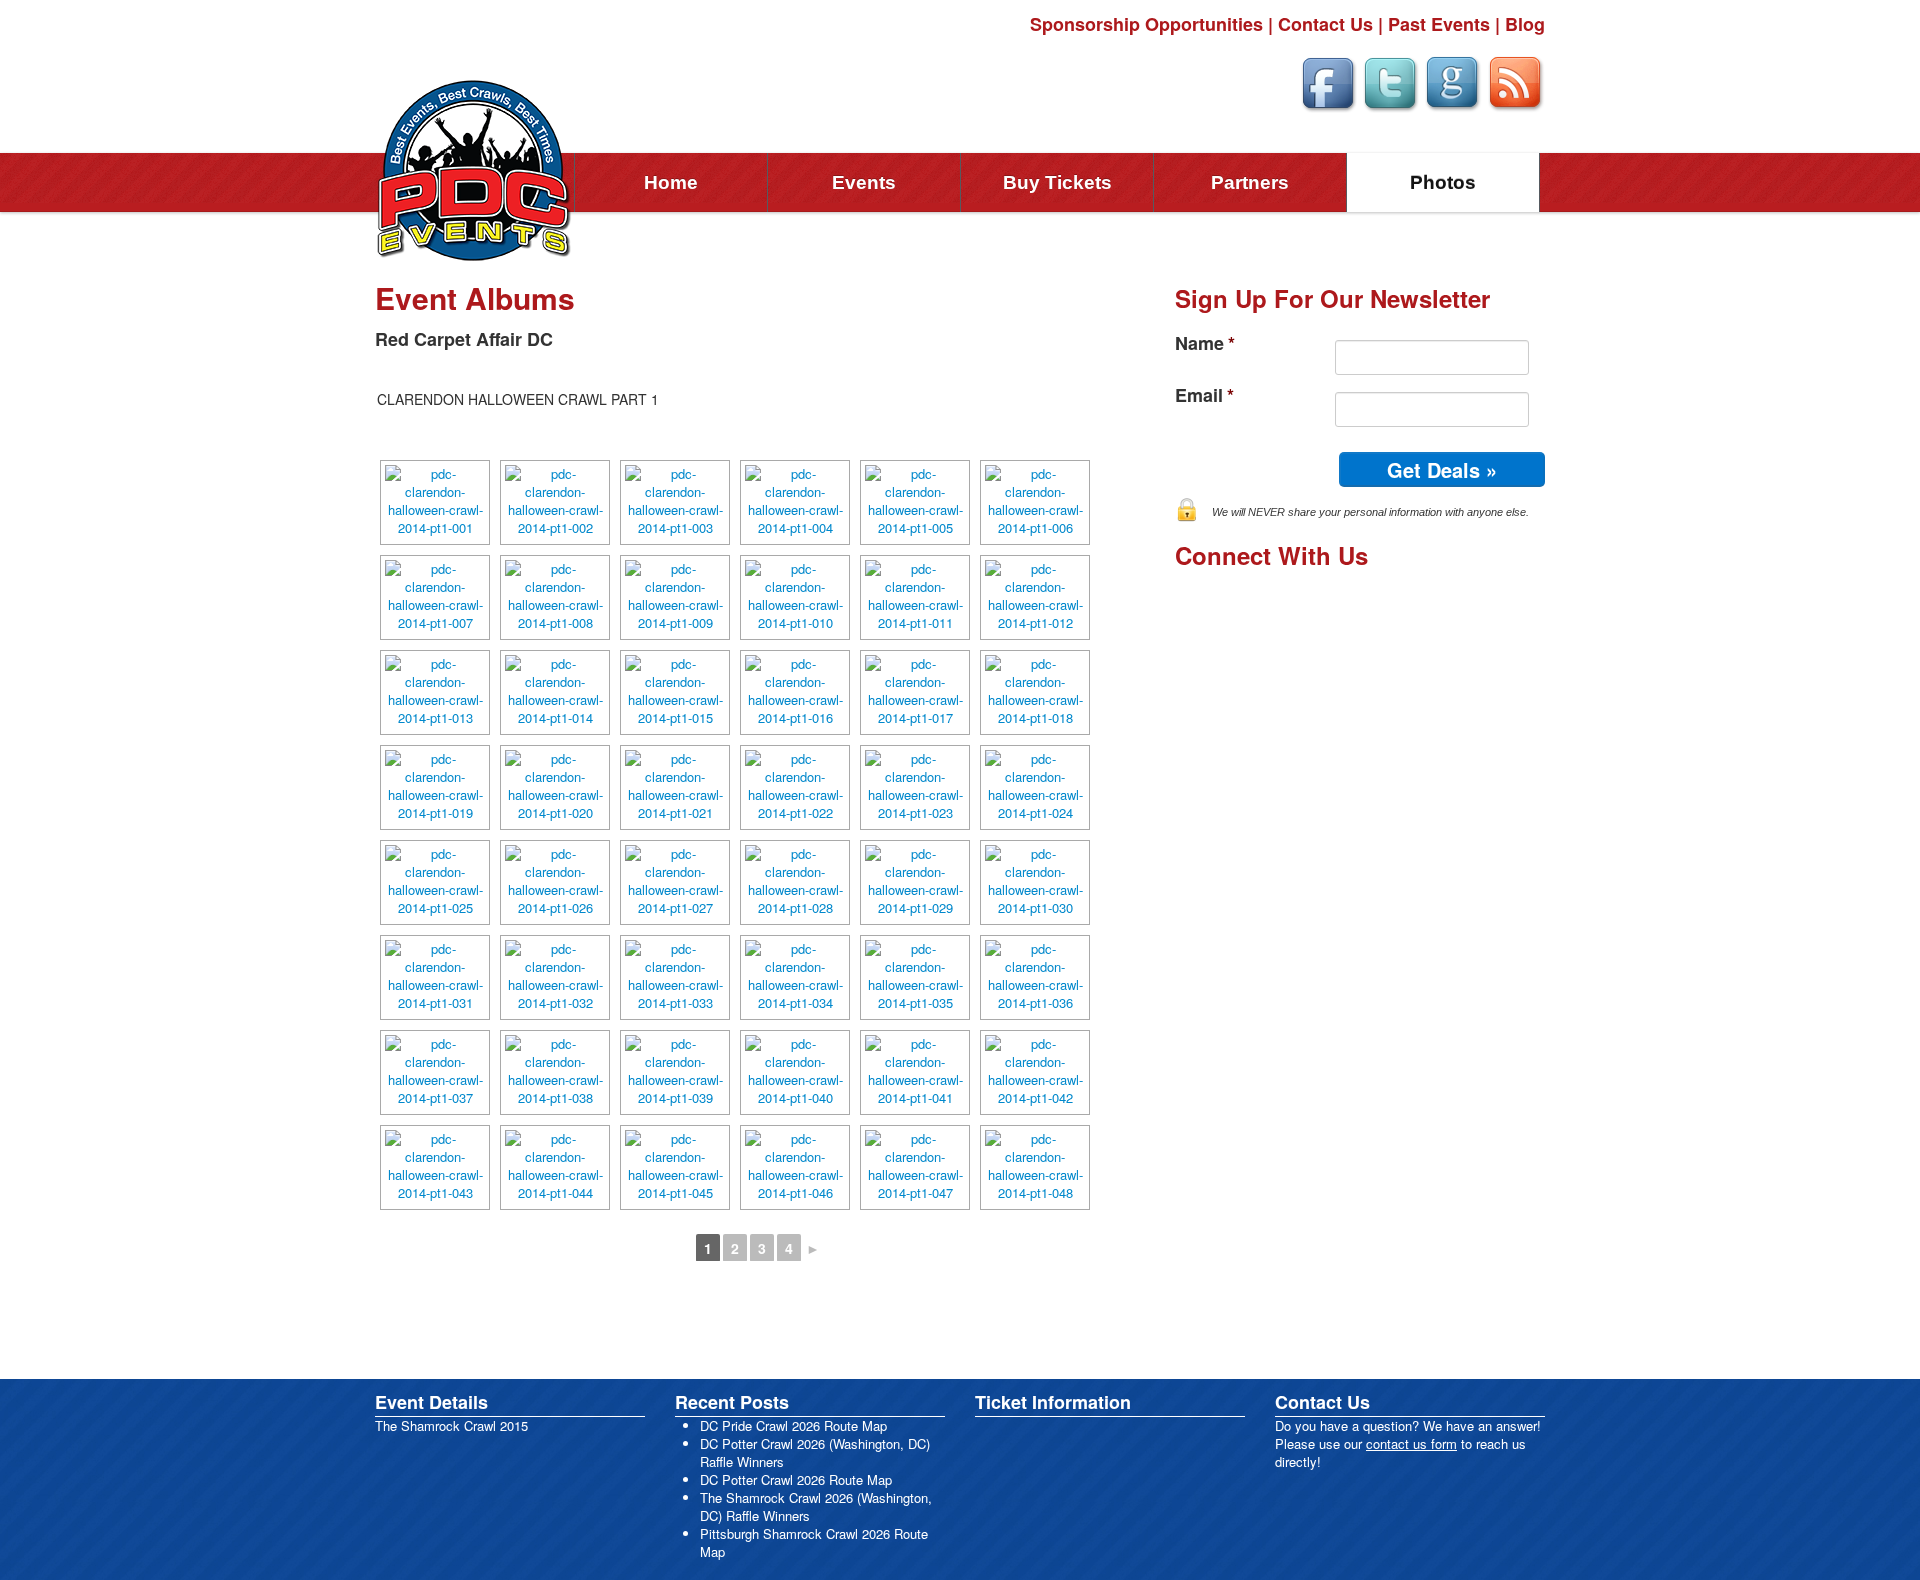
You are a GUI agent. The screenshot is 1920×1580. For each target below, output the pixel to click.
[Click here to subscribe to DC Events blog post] (1515, 80)
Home (671, 182)
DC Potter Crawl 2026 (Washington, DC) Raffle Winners (815, 1452)
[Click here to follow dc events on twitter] (1390, 80)
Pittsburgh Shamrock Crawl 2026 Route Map (814, 1542)
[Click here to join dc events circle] (1452, 80)
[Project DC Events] (475, 168)
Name (1205, 343)
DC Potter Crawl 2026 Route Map (796, 1479)
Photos (1443, 182)
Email (1204, 395)
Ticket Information (1053, 1402)
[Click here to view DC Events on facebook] (1328, 80)
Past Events (1439, 24)
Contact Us (1325, 24)
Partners (1250, 182)
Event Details (431, 1402)
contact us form (1411, 1443)
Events (864, 182)
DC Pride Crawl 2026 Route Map (793, 1425)
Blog (1525, 24)
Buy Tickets (1057, 182)
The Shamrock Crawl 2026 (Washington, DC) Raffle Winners (816, 1506)
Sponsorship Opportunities (1146, 24)
